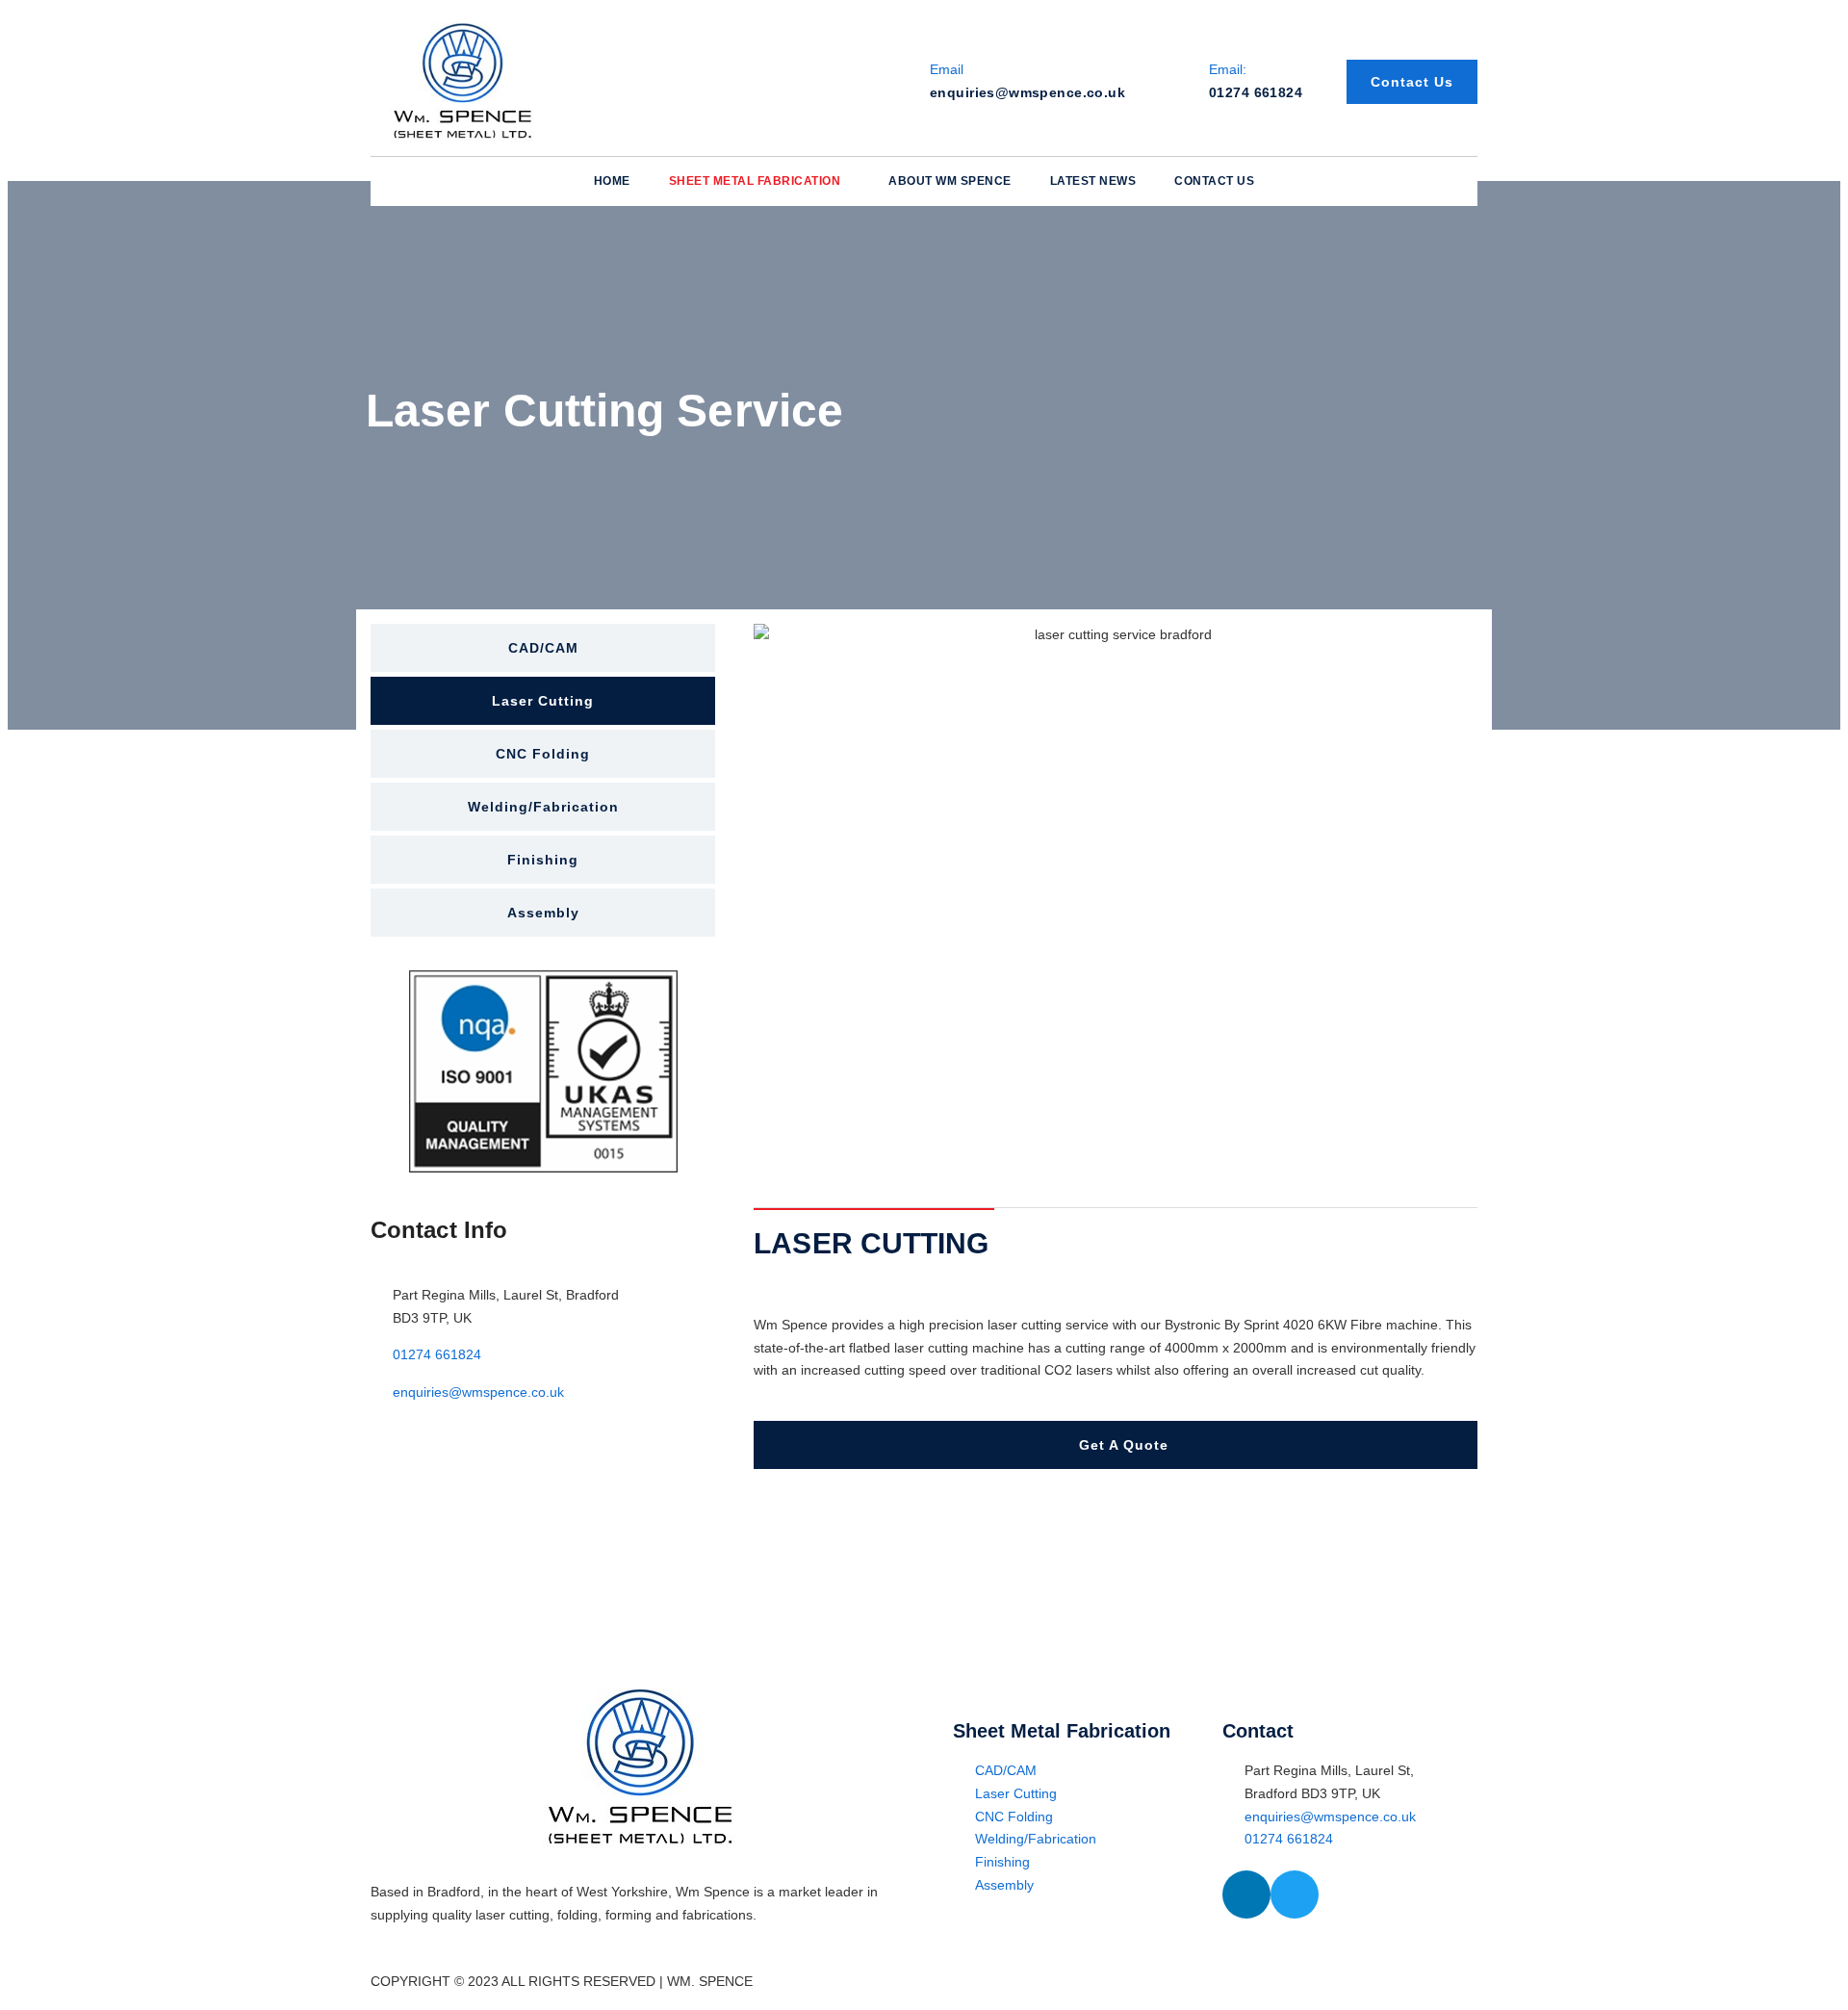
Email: (1228, 69)
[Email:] (1172, 82)
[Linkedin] (1246, 1894)
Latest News (1093, 181)
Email (947, 69)
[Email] (893, 82)
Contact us (1214, 181)
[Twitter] (1295, 1894)
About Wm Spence (950, 181)
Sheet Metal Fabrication (755, 181)
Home (612, 181)
